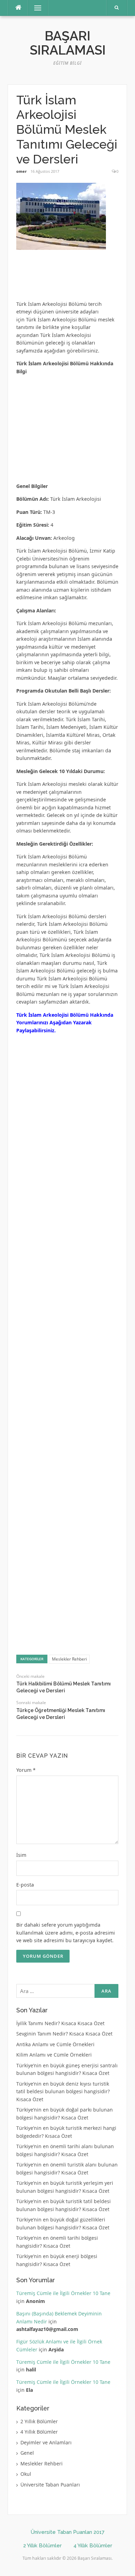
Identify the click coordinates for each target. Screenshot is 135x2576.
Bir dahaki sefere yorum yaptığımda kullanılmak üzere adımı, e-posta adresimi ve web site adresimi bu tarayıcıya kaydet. (66, 1933)
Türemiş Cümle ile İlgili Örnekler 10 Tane (63, 2293)
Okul (26, 2474)
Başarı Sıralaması (68, 43)
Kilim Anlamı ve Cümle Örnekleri (54, 2055)
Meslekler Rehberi (69, 1659)
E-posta (25, 1885)
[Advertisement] (72, 278)
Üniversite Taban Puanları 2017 (68, 2532)
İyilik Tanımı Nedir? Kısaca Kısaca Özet (60, 2023)
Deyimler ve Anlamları (46, 2442)
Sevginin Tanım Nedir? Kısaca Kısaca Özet (64, 2034)
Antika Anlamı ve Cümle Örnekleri (55, 2044)
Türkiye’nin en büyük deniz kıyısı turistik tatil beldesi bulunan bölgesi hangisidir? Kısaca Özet (63, 2091)
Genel (27, 2453)
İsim (21, 1855)
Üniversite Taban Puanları (50, 2485)
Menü (35, 8)
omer (21, 171)
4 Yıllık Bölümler (39, 2432)
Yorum (26, 1770)
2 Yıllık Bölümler (39, 2421)
